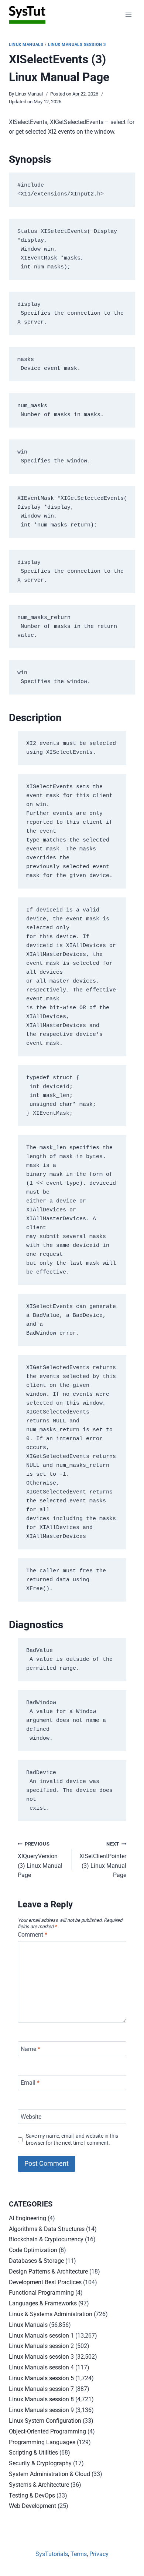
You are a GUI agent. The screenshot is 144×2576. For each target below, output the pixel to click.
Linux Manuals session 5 (41, 2378)
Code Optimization (33, 2250)
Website (31, 2116)
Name (30, 2049)
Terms (79, 2554)
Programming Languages (42, 2442)
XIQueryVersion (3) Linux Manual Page (40, 1860)
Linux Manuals (26, 45)
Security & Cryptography (40, 2463)
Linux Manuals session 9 (41, 2410)
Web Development (32, 2506)
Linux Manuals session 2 (41, 2346)
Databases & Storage (36, 2261)
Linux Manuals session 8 (41, 2399)
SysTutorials (52, 2554)
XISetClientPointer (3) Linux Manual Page (103, 1860)
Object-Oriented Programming (47, 2431)
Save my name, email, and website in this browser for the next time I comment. (72, 2140)
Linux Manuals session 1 (41, 2336)
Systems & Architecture (39, 2485)
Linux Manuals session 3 (77, 45)
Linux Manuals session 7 (41, 2389)
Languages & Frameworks (43, 2303)
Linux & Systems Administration (51, 2314)
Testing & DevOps (32, 2495)
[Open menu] (128, 15)
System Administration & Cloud (49, 2474)
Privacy (99, 2554)
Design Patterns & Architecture (48, 2271)
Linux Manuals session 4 (41, 2367)
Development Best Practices (45, 2282)
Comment (32, 1935)
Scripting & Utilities (33, 2453)
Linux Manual (29, 94)
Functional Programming (41, 2293)
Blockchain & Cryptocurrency (46, 2239)
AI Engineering (28, 2218)
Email (30, 2083)
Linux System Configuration (45, 2421)
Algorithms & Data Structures (47, 2229)
